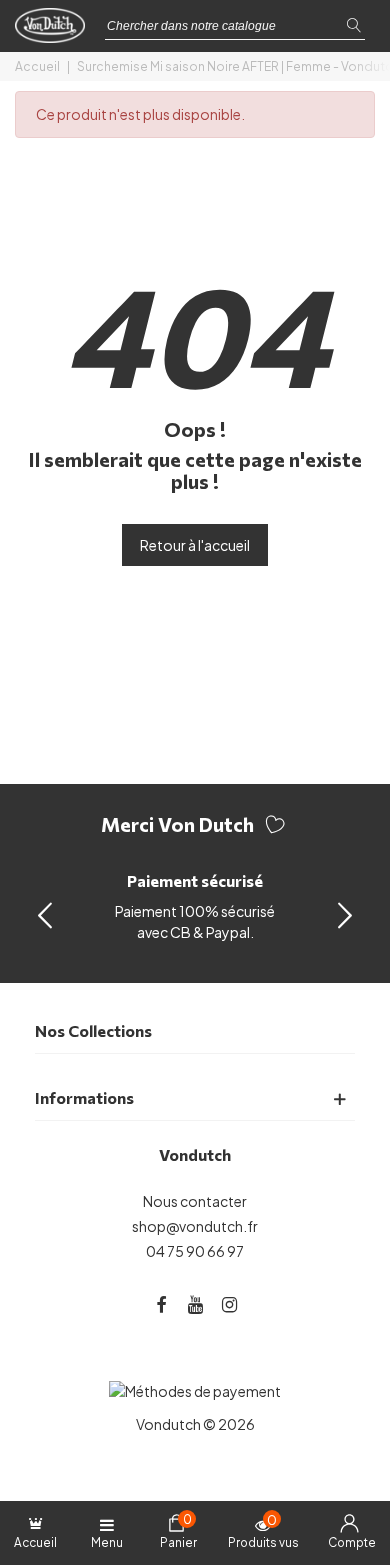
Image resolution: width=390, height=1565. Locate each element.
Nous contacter (195, 1201)
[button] (345, 914)
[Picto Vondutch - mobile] (55, 31)
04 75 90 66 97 (195, 1251)
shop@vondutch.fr (195, 1226)
